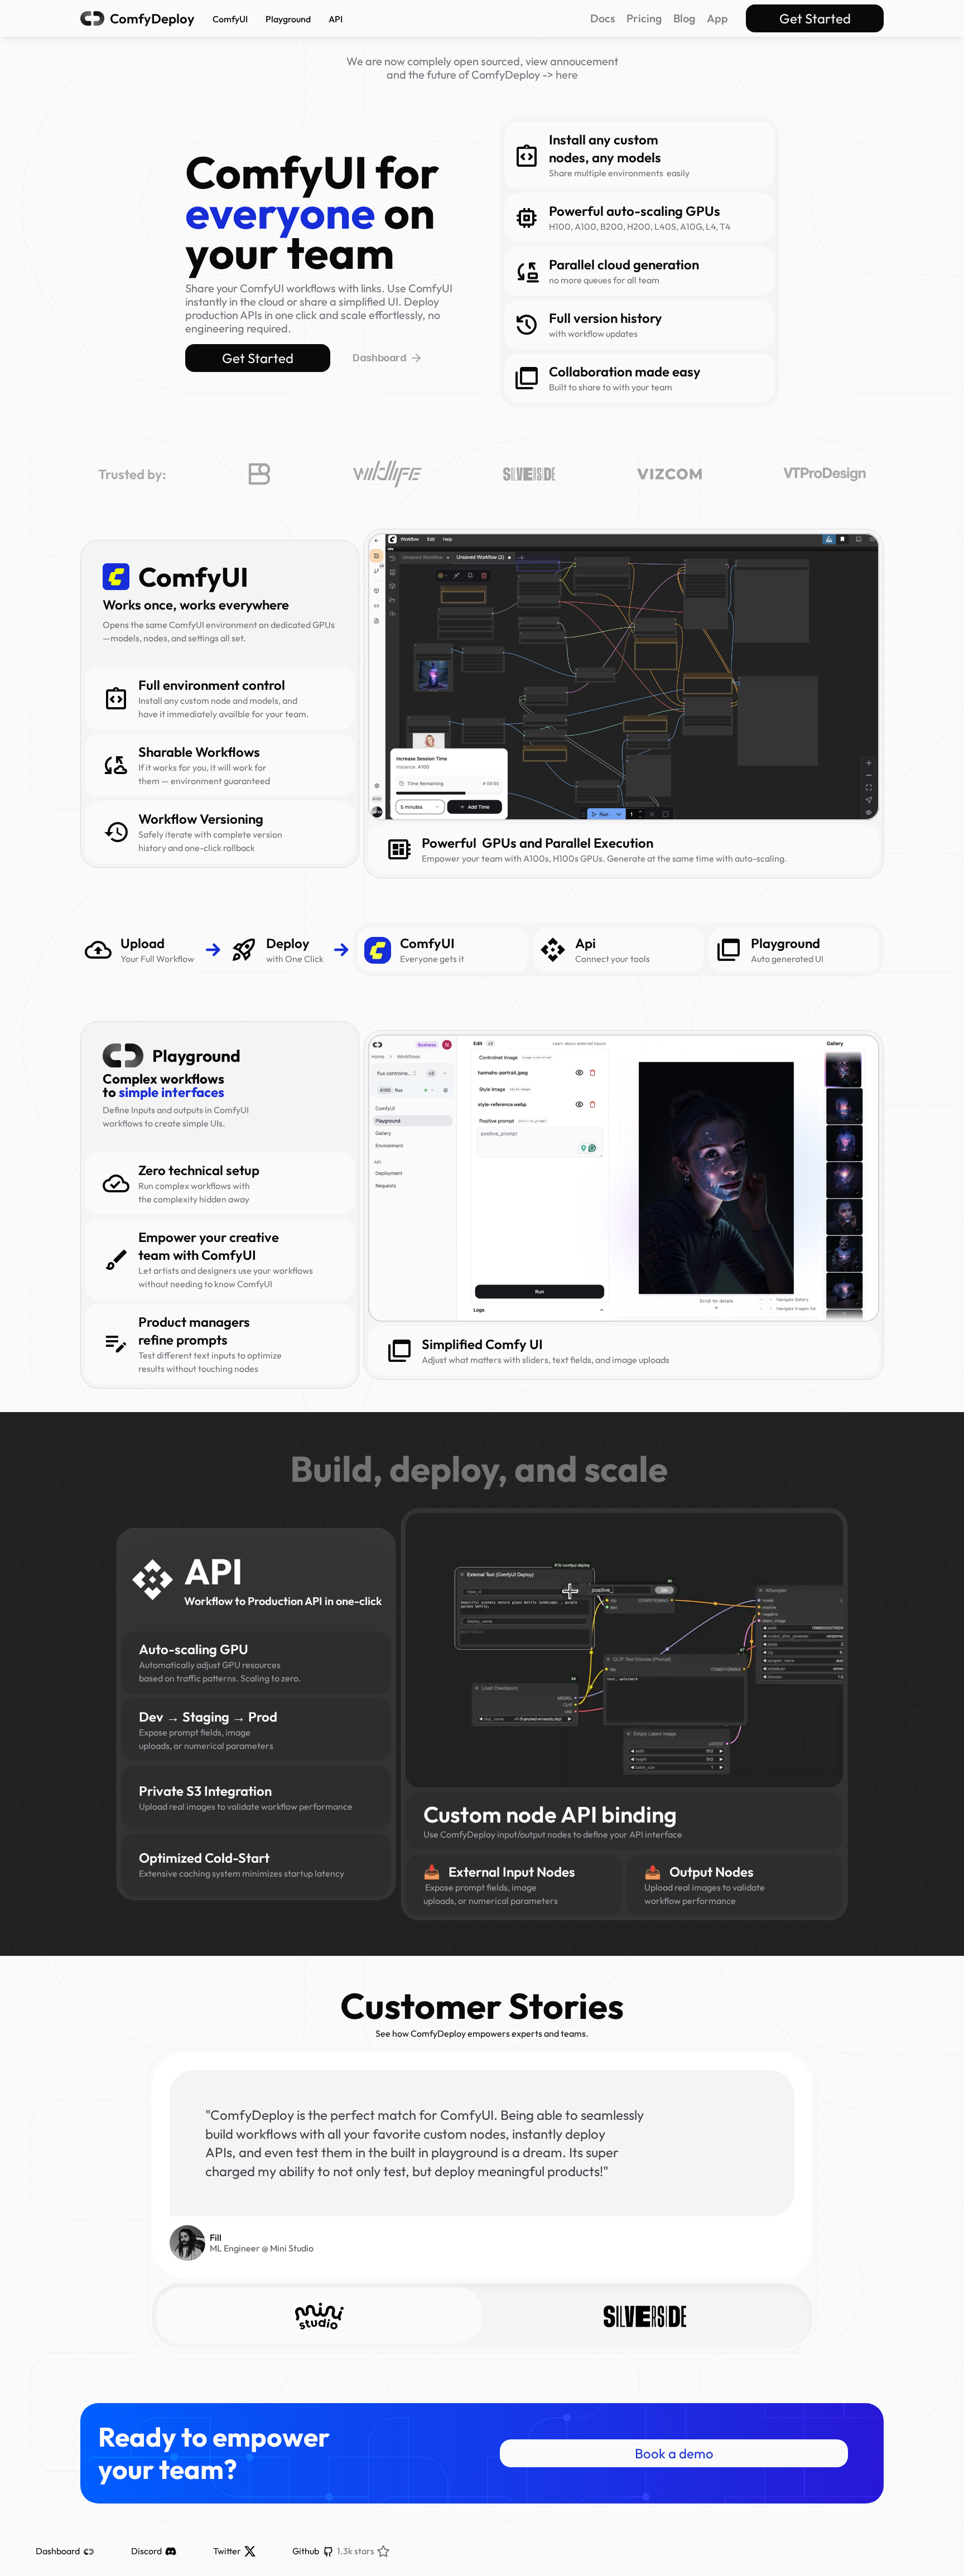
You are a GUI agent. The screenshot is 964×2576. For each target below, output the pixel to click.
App (717, 18)
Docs (603, 18)
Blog (685, 18)
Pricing (644, 18)
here (567, 74)
